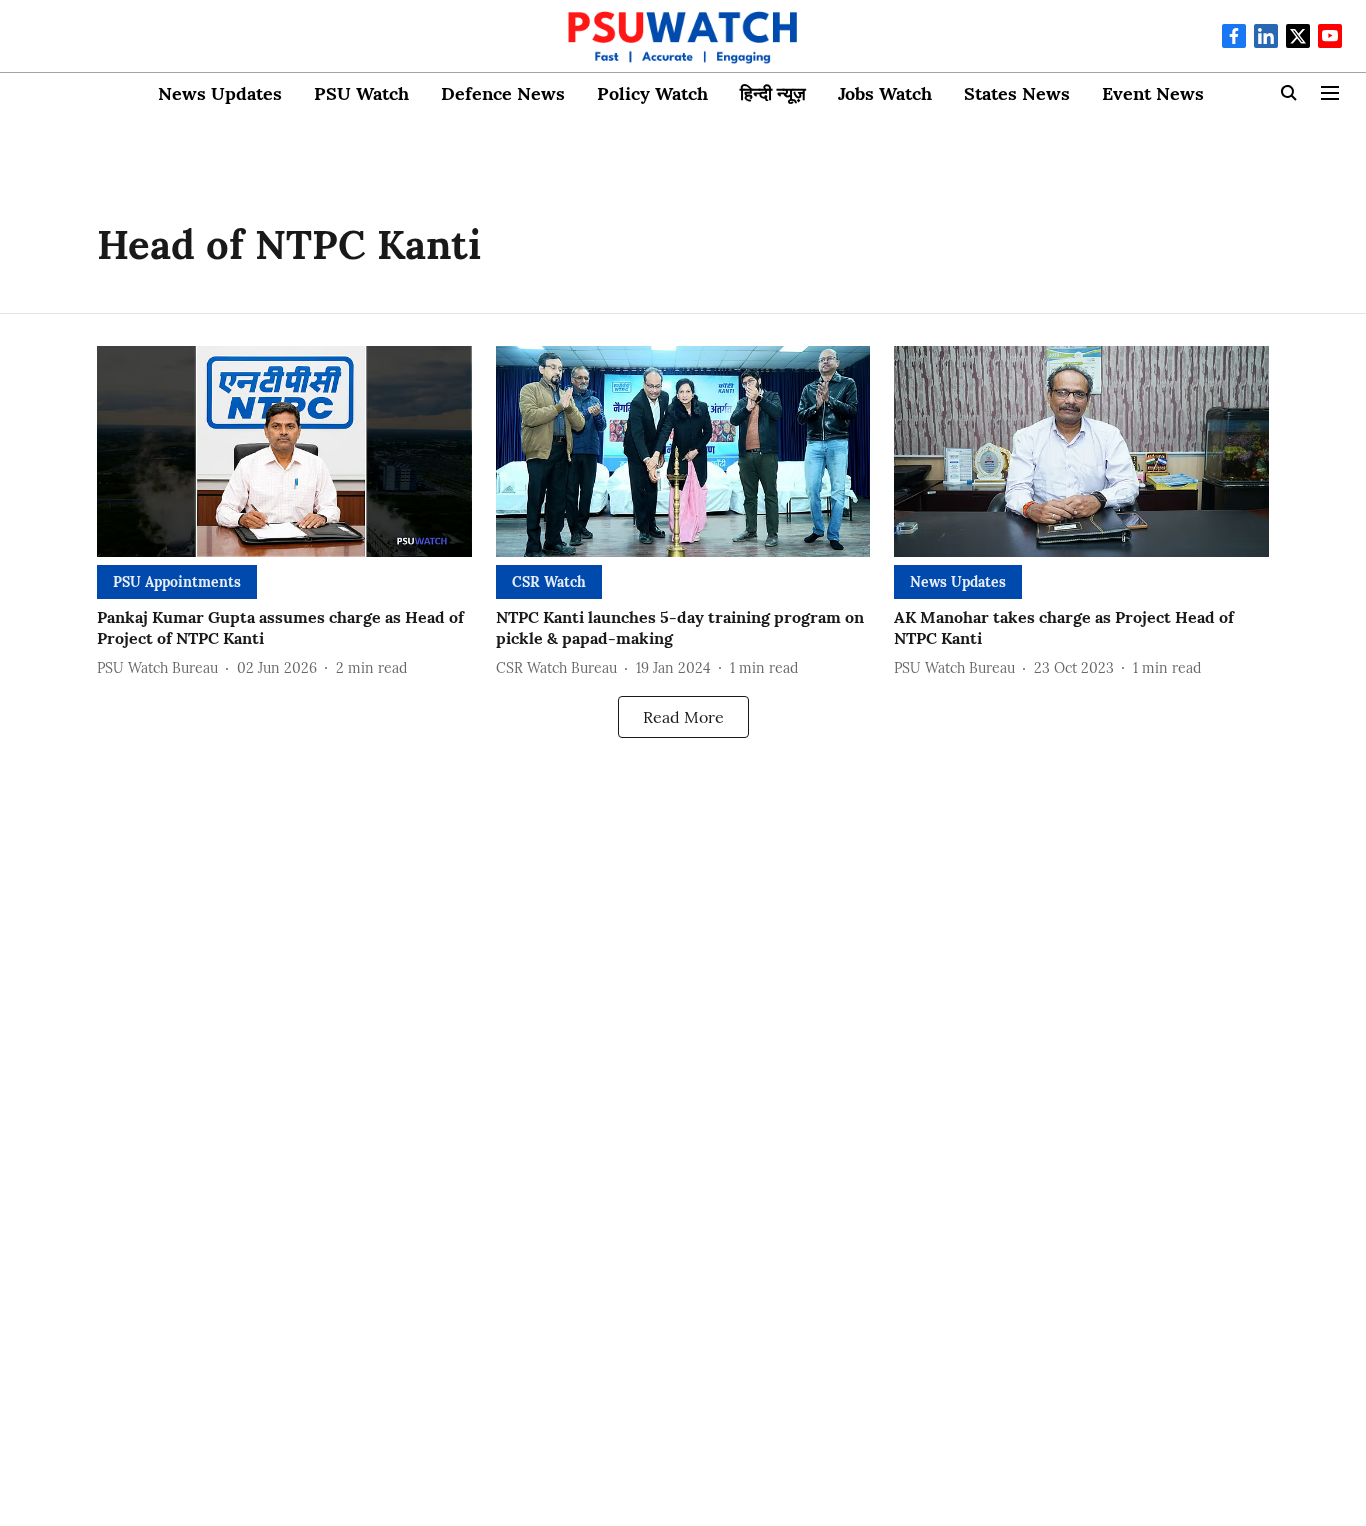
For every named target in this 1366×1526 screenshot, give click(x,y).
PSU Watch (361, 93)
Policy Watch (652, 93)
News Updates (220, 93)
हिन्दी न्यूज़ (773, 93)
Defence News (503, 93)
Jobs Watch (885, 93)
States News (1017, 93)
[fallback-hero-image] (284, 451)
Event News (1153, 93)
